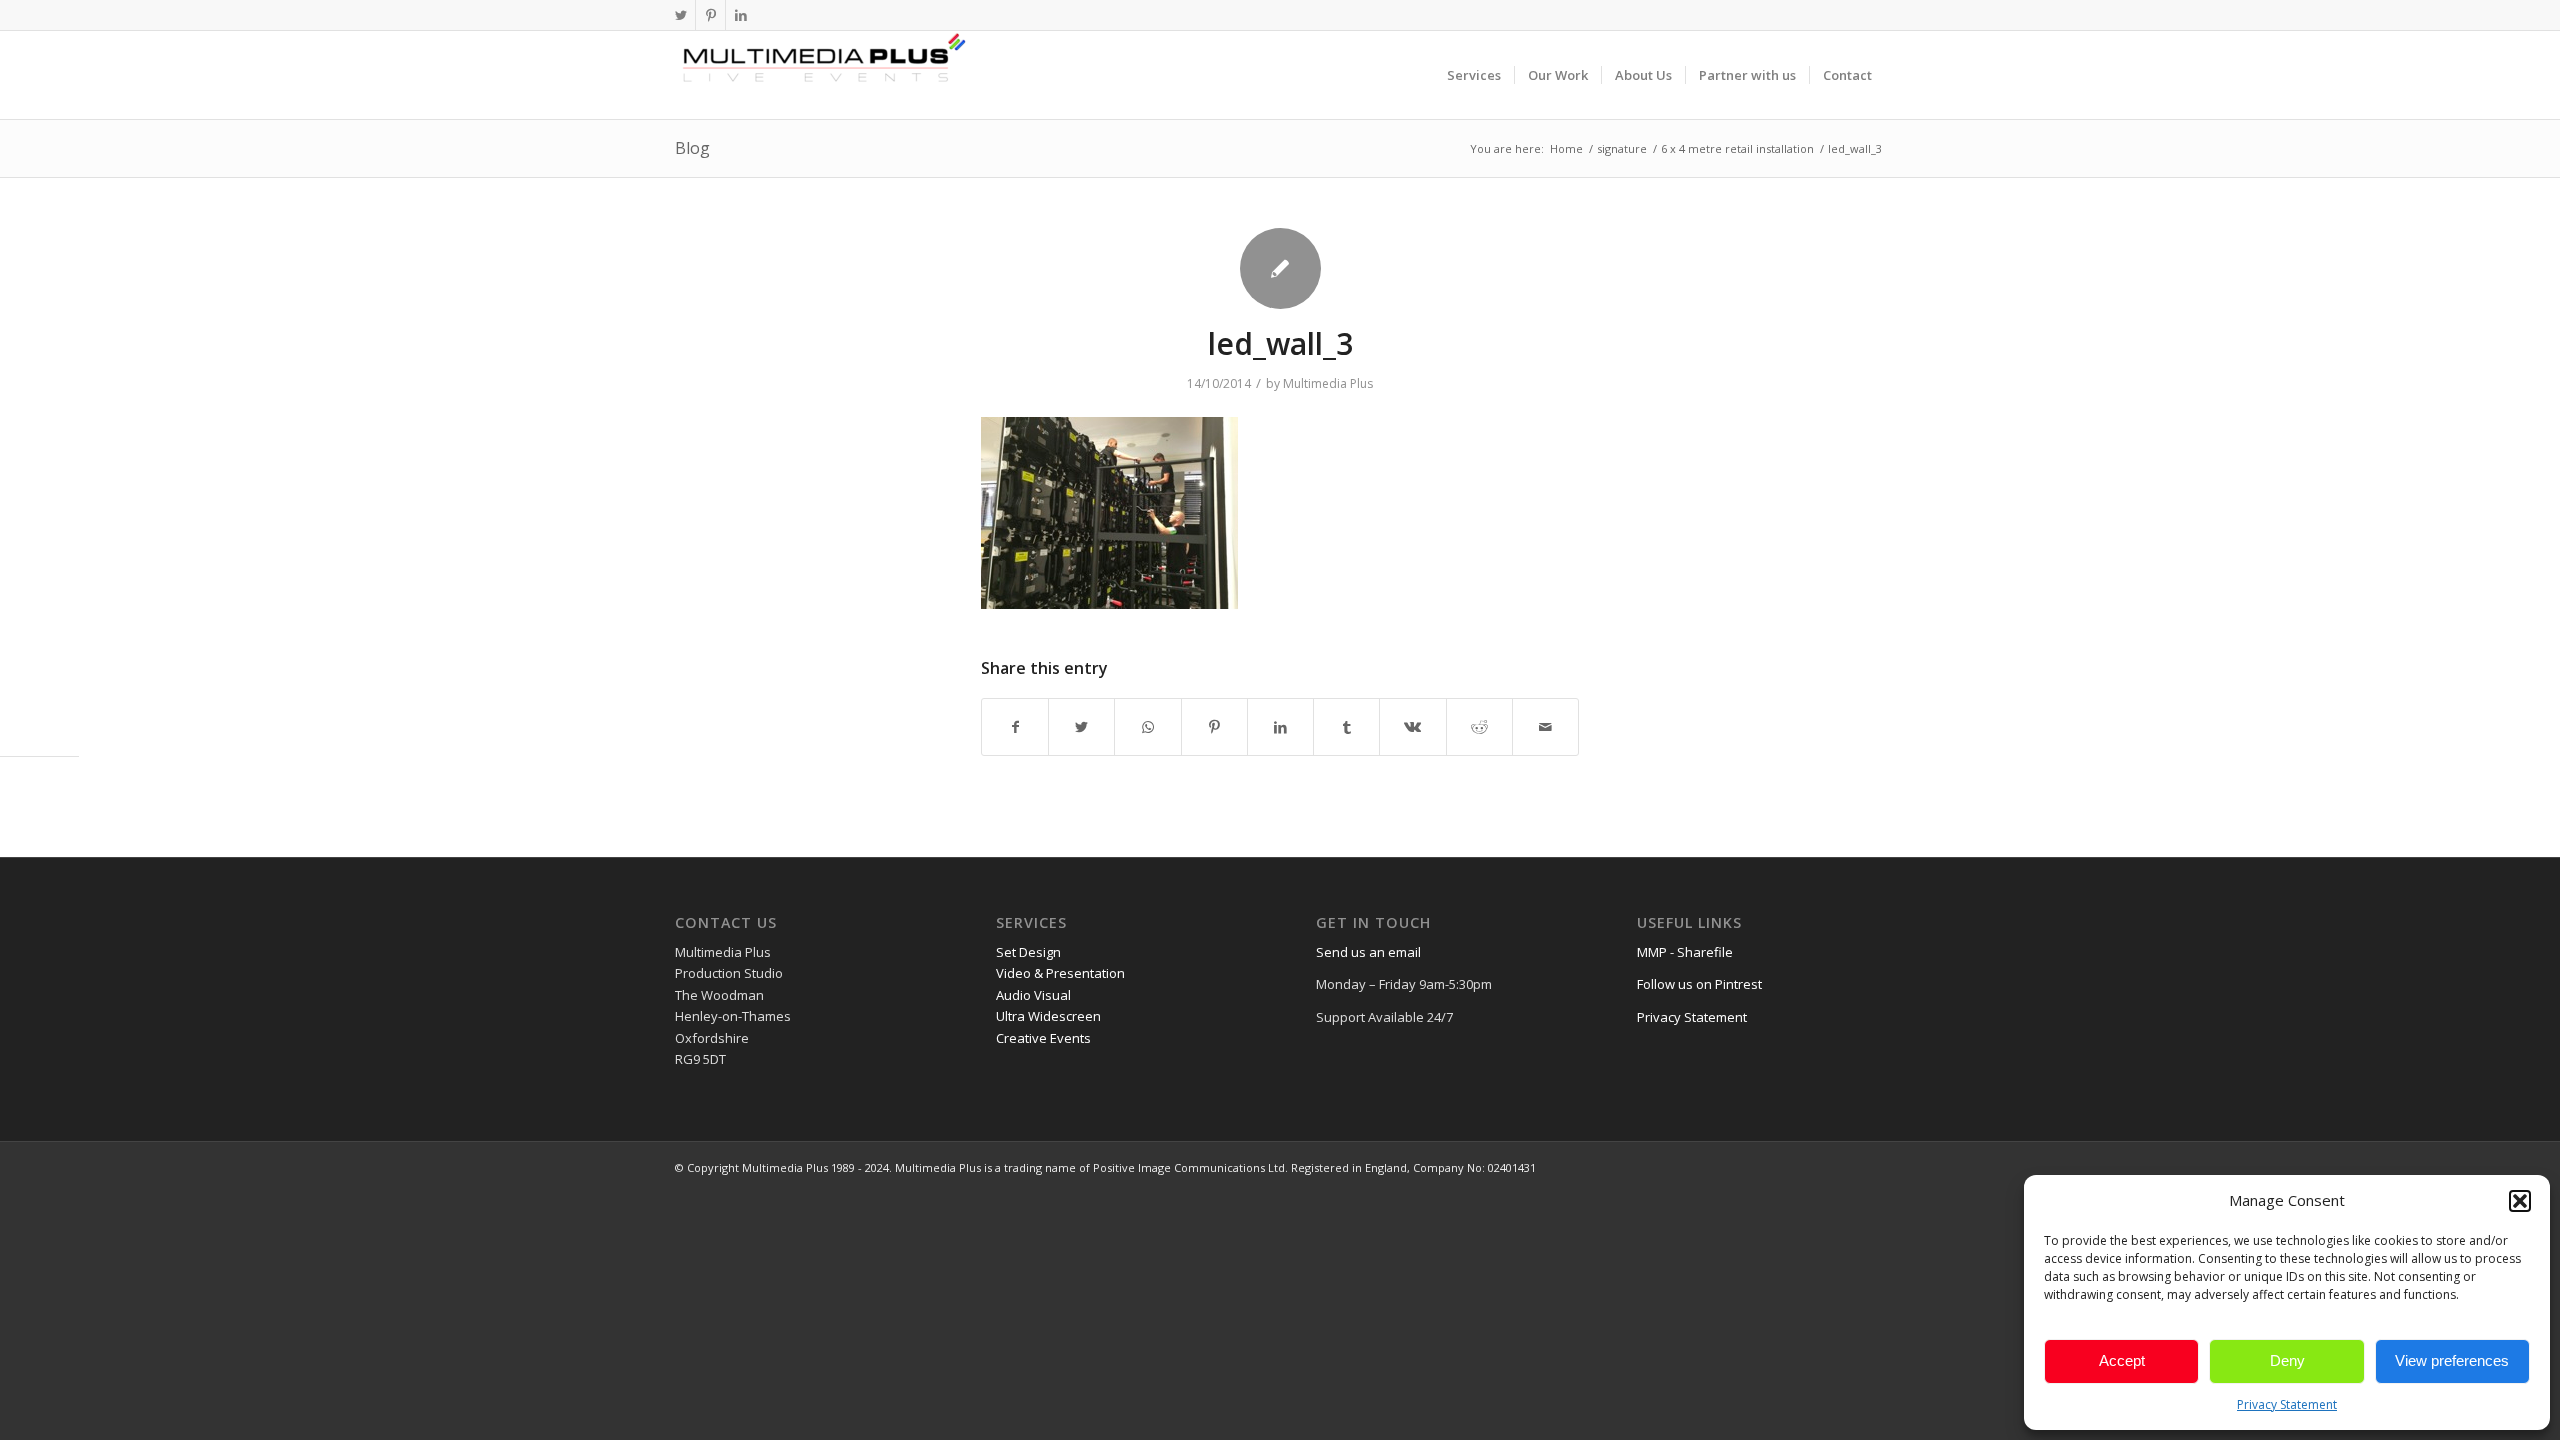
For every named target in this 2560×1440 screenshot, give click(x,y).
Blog (692, 148)
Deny (2287, 1360)
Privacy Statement (2287, 1404)
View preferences (2452, 1360)
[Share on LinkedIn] (1280, 727)
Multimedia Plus (1328, 383)
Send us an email (1368, 952)
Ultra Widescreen (1048, 1016)
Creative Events (1043, 1038)
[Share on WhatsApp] (1147, 727)
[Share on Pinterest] (1214, 727)
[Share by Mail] (1545, 727)
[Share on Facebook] (1015, 727)
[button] (2520, 1201)
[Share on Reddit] (1479, 727)
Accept (2122, 1360)
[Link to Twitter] (680, 15)
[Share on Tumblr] (1346, 727)
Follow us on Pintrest (1699, 984)
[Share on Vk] (1412, 727)
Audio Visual (1033, 995)
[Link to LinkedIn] (741, 15)
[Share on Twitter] (1081, 727)
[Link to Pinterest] (710, 15)
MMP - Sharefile (1685, 952)
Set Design (1028, 952)
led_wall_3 (1280, 343)
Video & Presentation (1060, 973)
